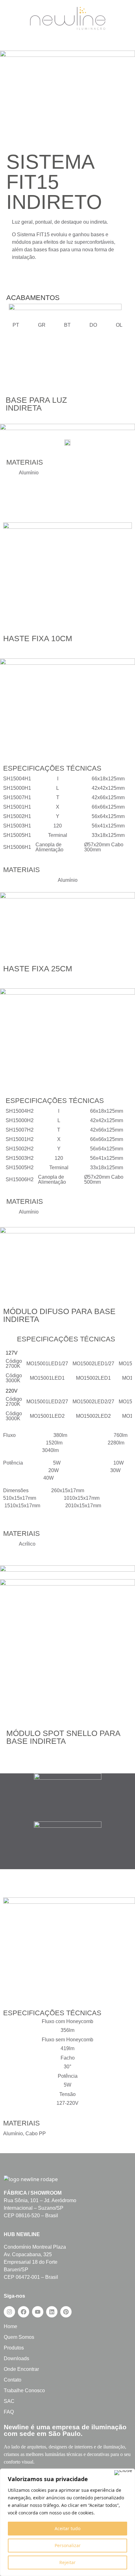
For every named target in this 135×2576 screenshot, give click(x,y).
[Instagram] (9, 2312)
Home (11, 2326)
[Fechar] (123, 2473)
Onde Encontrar (21, 2369)
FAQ (9, 2412)
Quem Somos (19, 2337)
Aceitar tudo (67, 2528)
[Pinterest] (66, 2312)
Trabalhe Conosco (24, 2390)
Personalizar (68, 2545)
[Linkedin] (52, 2312)
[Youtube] (38, 2312)
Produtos (14, 2348)
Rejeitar (67, 2562)
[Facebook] (24, 2312)
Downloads (16, 2358)
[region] (67, 2522)
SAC (9, 2401)
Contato (13, 2380)
